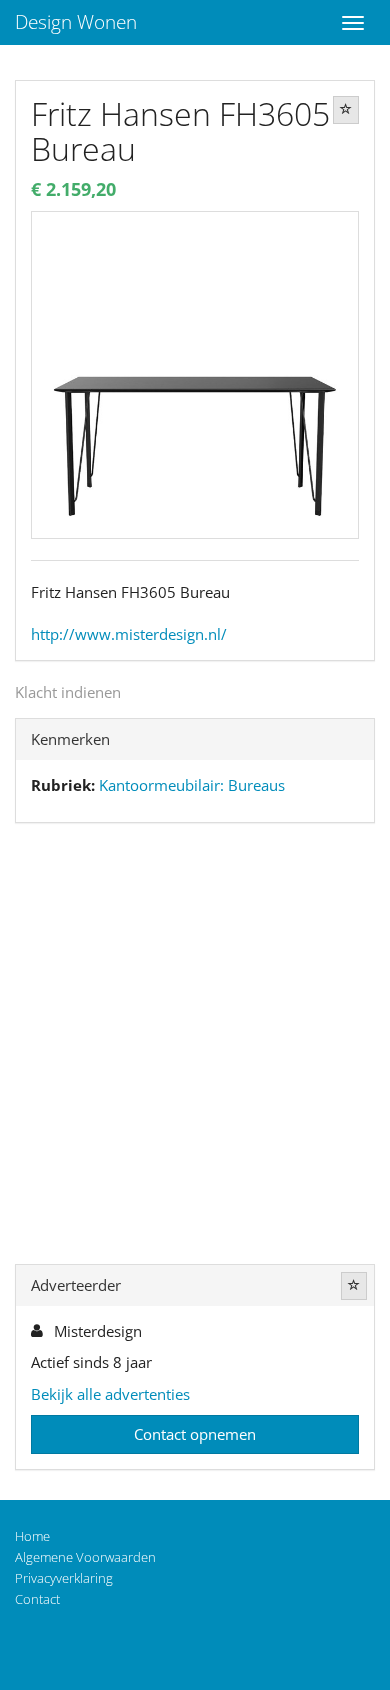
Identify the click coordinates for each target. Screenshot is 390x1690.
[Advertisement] (195, 1048)
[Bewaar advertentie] (346, 110)
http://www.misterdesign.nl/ (129, 634)
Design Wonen (76, 22)
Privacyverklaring (64, 1578)
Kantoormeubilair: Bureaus (192, 785)
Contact (37, 1599)
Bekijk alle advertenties (110, 1394)
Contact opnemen (195, 1434)
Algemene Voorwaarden (85, 1557)
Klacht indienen (68, 692)
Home (32, 1536)
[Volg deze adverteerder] (354, 1286)
